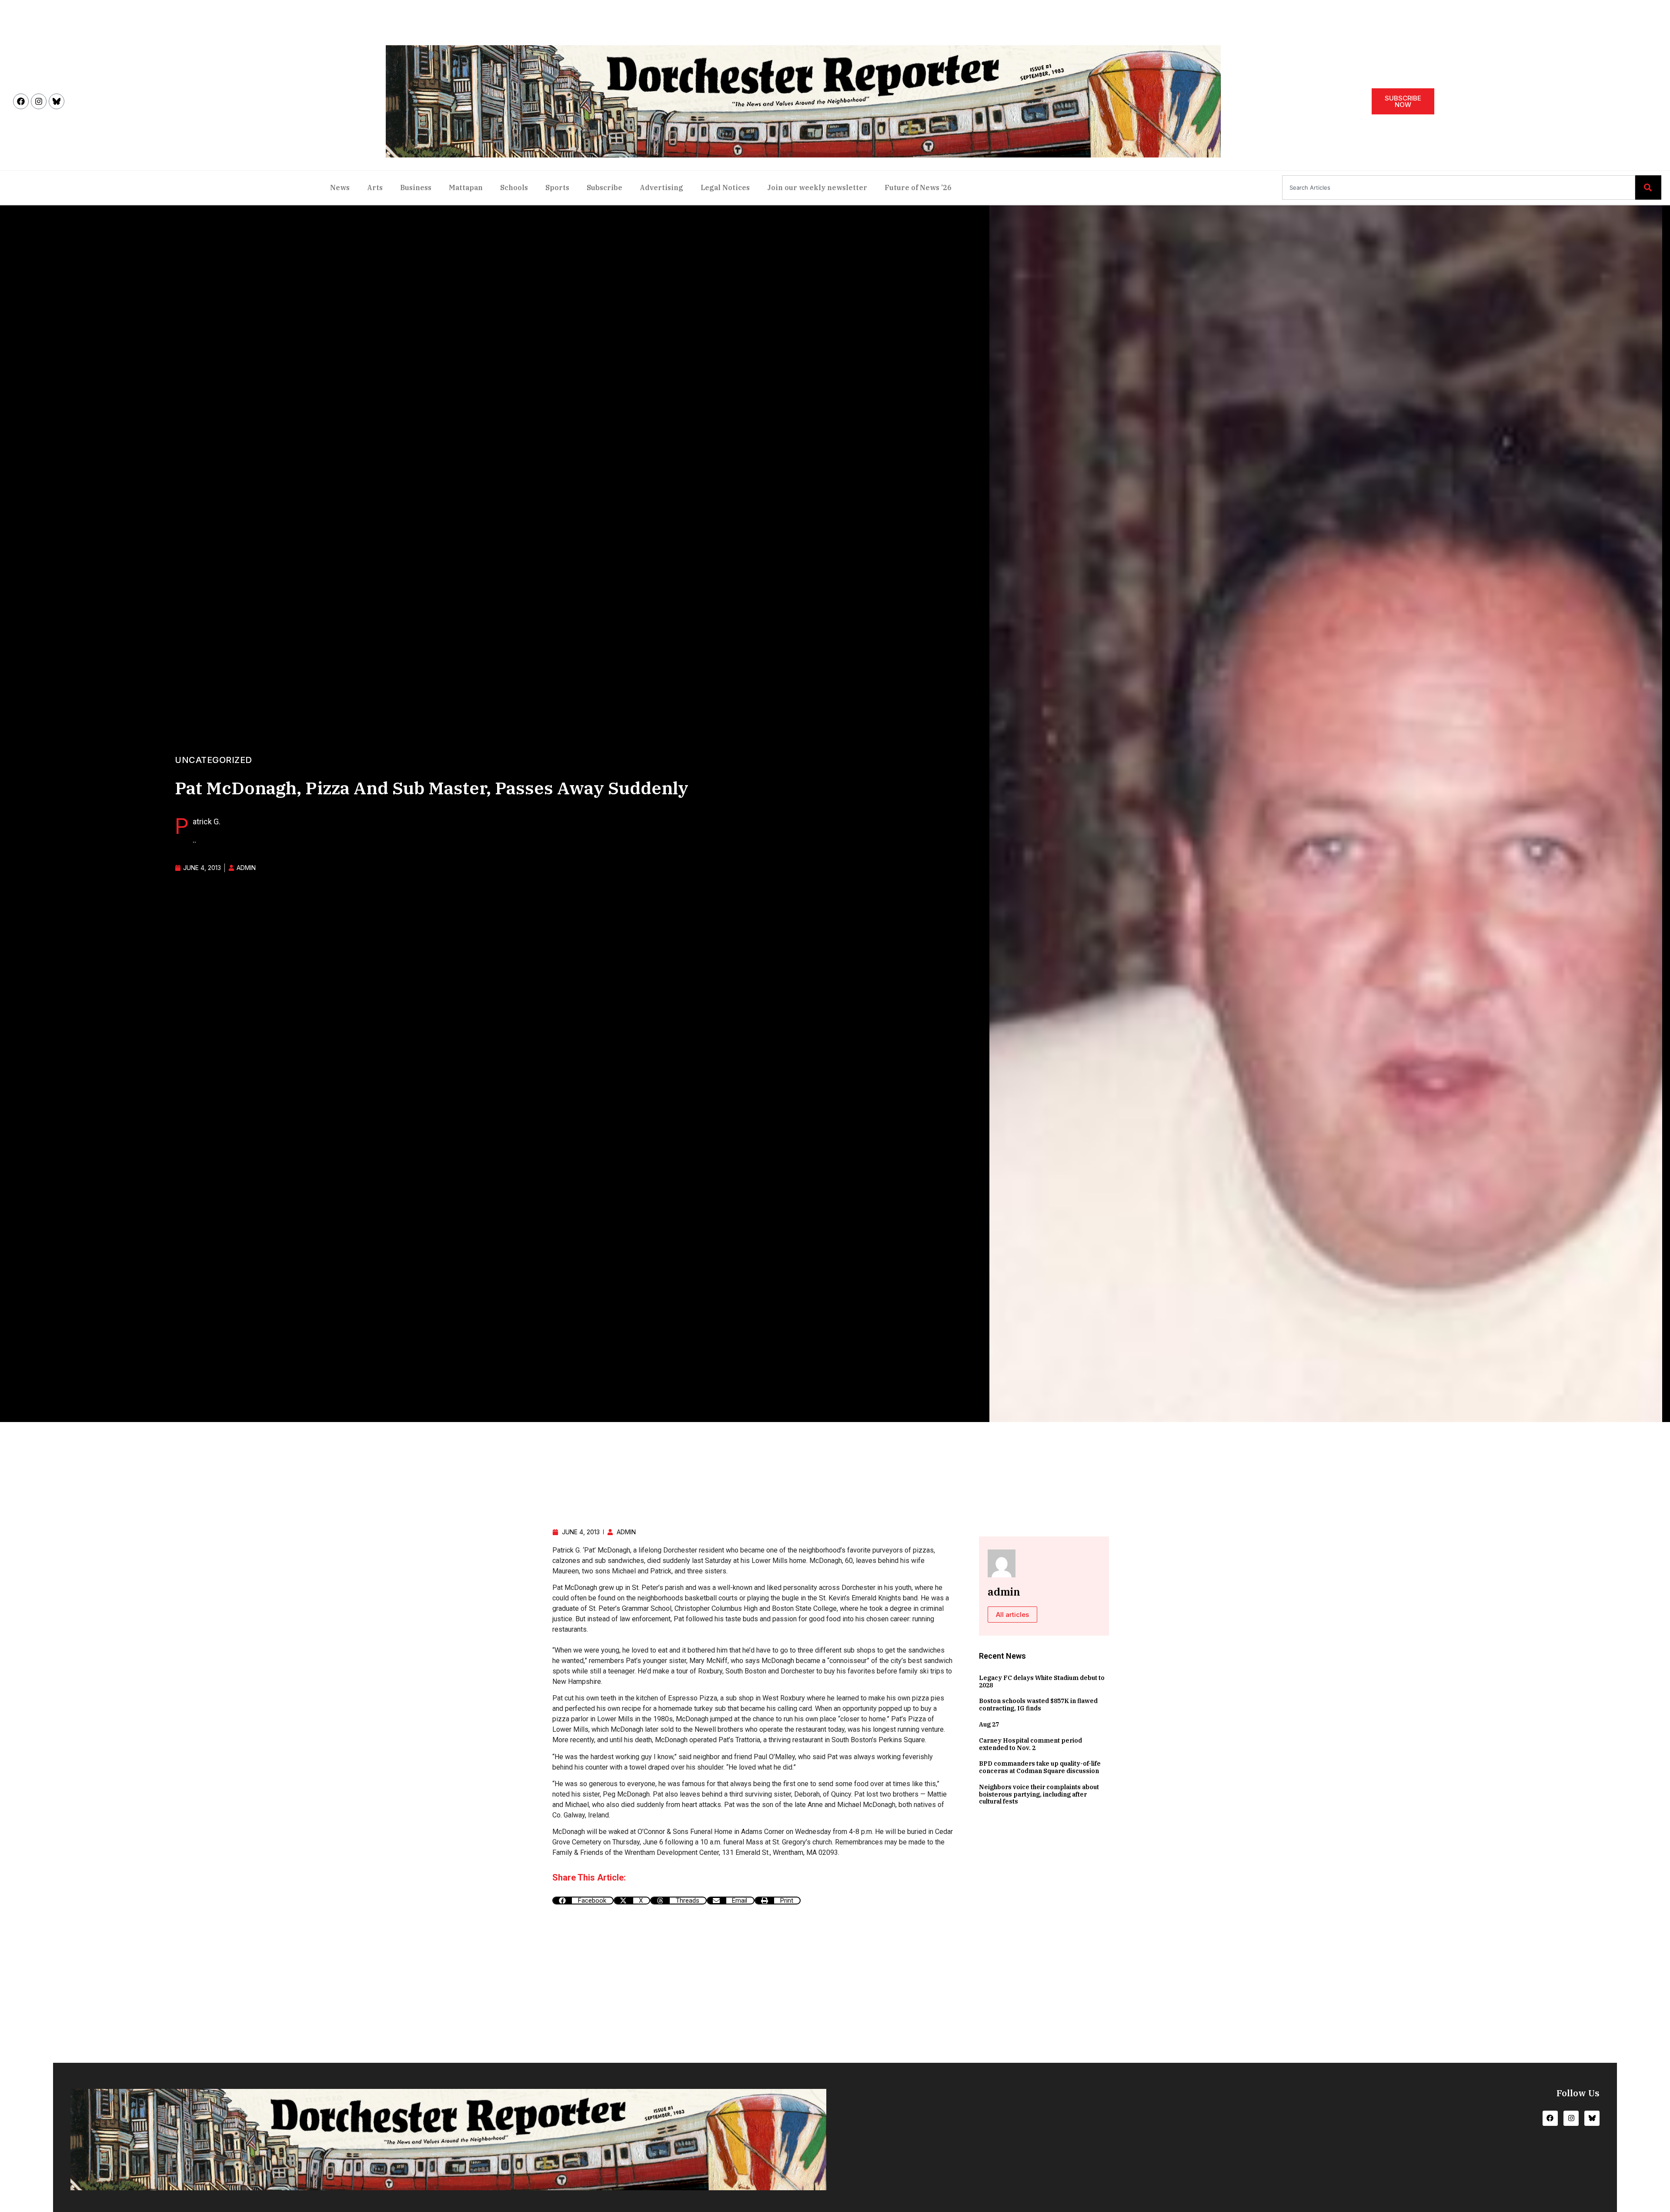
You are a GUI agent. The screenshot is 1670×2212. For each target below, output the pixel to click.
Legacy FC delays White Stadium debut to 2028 (1042, 1682)
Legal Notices (725, 187)
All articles (1012, 1615)
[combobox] (1459, 187)
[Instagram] (39, 101)
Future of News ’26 (918, 187)
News (340, 187)
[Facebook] (21, 101)
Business (416, 187)
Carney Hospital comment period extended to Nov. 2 (1030, 1744)
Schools (514, 187)
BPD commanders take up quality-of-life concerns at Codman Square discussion (1040, 1767)
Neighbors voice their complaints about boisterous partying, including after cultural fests (1039, 1794)
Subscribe (605, 187)
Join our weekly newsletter (817, 187)
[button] (583, 1901)
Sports (557, 187)
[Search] (1648, 187)
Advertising (661, 187)
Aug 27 (989, 1724)
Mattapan (466, 187)
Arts (375, 187)
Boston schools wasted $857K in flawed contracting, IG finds (1038, 1705)
